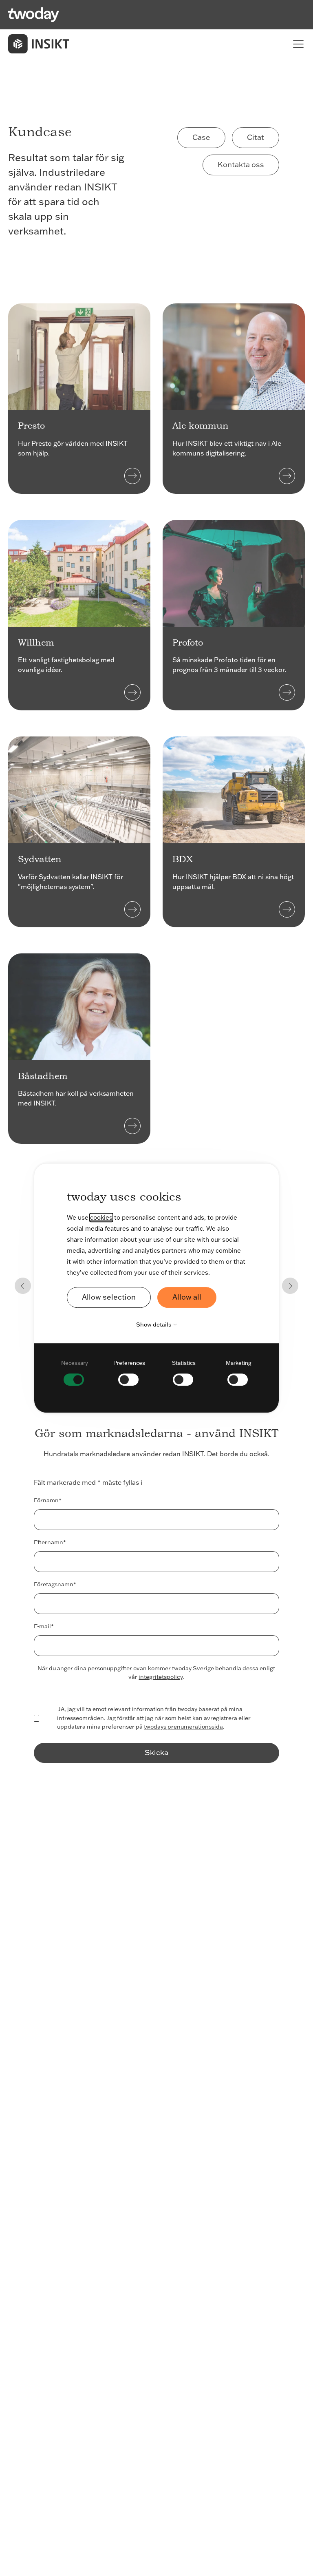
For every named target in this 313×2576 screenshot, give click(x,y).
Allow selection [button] (109, 1297)
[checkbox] (75, 1372)
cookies (101, 1217)
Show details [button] (154, 1324)
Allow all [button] (187, 1297)
